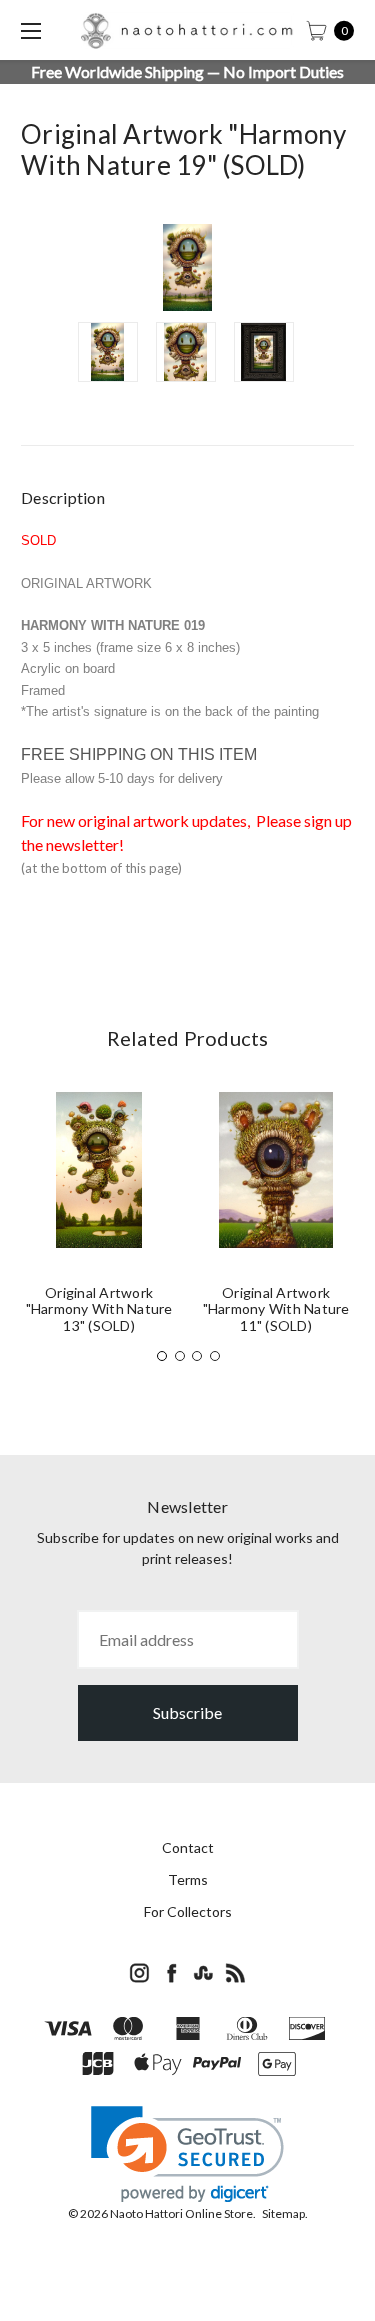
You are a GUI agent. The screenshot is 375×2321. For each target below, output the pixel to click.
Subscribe (187, 1712)
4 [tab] (215, 1356)
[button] (187, 2154)
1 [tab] (162, 1356)
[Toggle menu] (30, 30)
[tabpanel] (99, 1221)
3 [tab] (197, 1356)
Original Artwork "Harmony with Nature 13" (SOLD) (99, 1309)
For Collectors (188, 1911)
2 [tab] (180, 1356)
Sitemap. (285, 2213)
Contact (188, 1847)
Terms (188, 1879)
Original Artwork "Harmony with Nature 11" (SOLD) (276, 1309)
